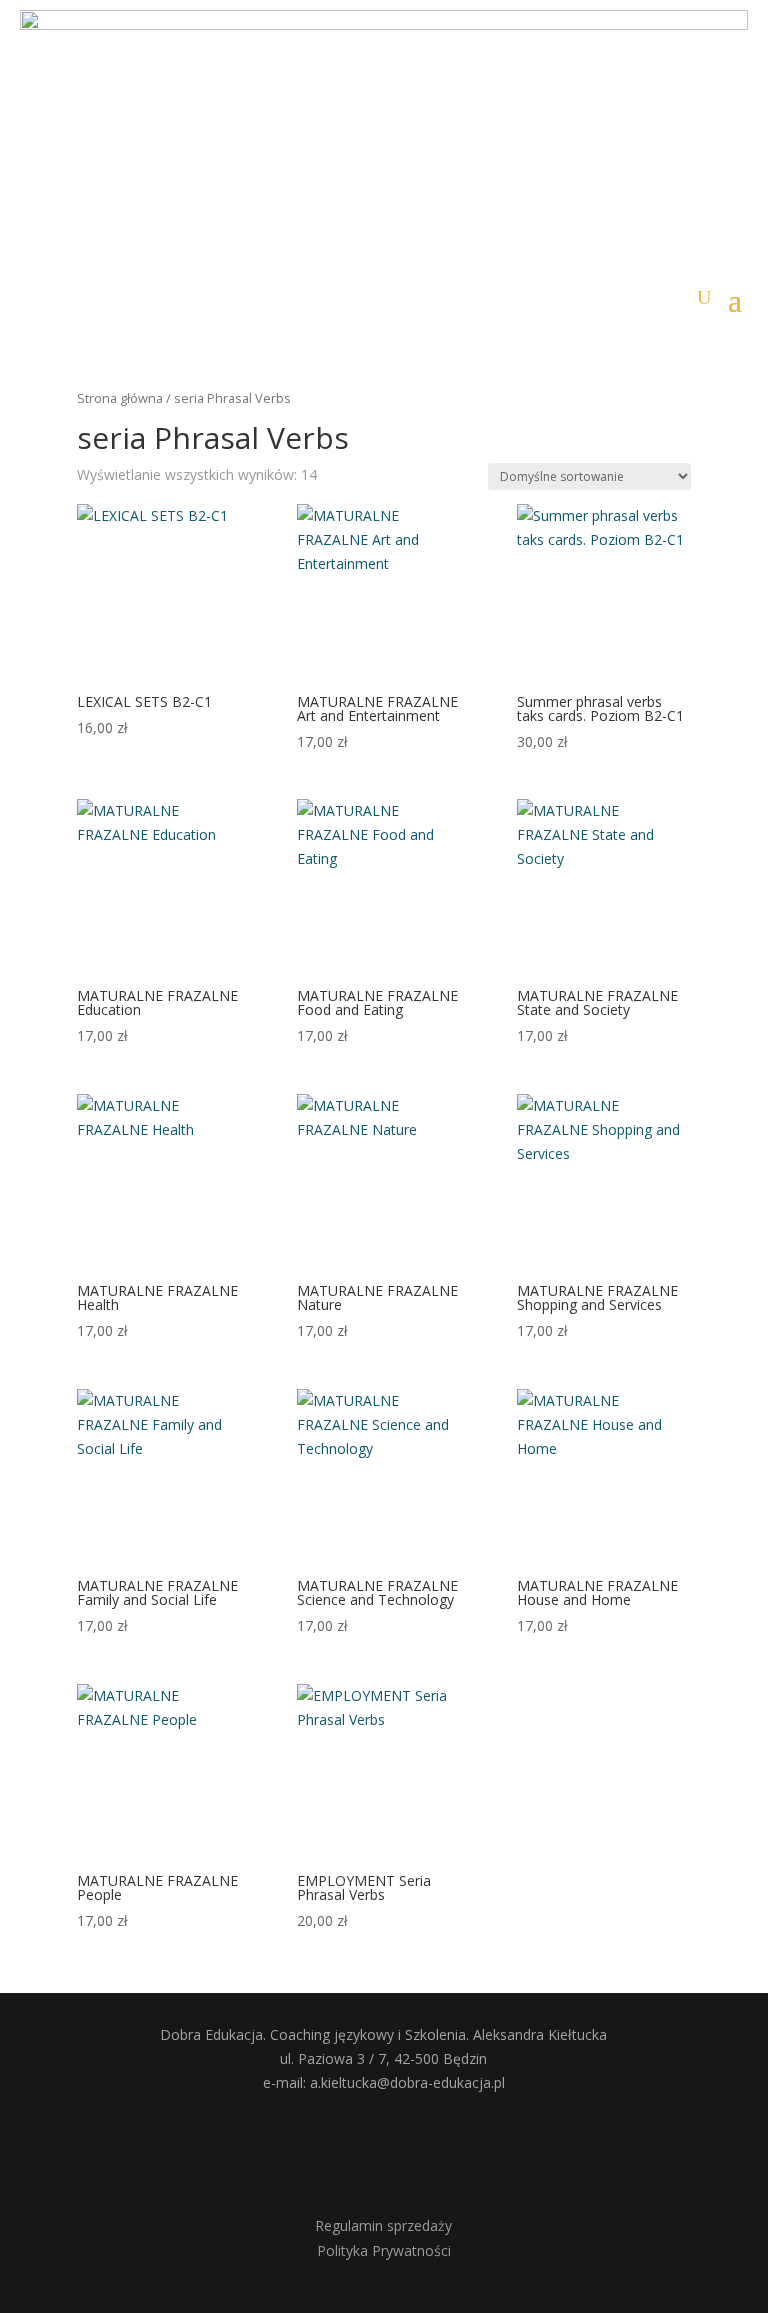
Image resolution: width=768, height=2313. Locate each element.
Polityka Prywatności (384, 2250)
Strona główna (120, 398)
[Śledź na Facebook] (355, 2150)
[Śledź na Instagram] (413, 2150)
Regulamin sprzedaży (383, 2225)
